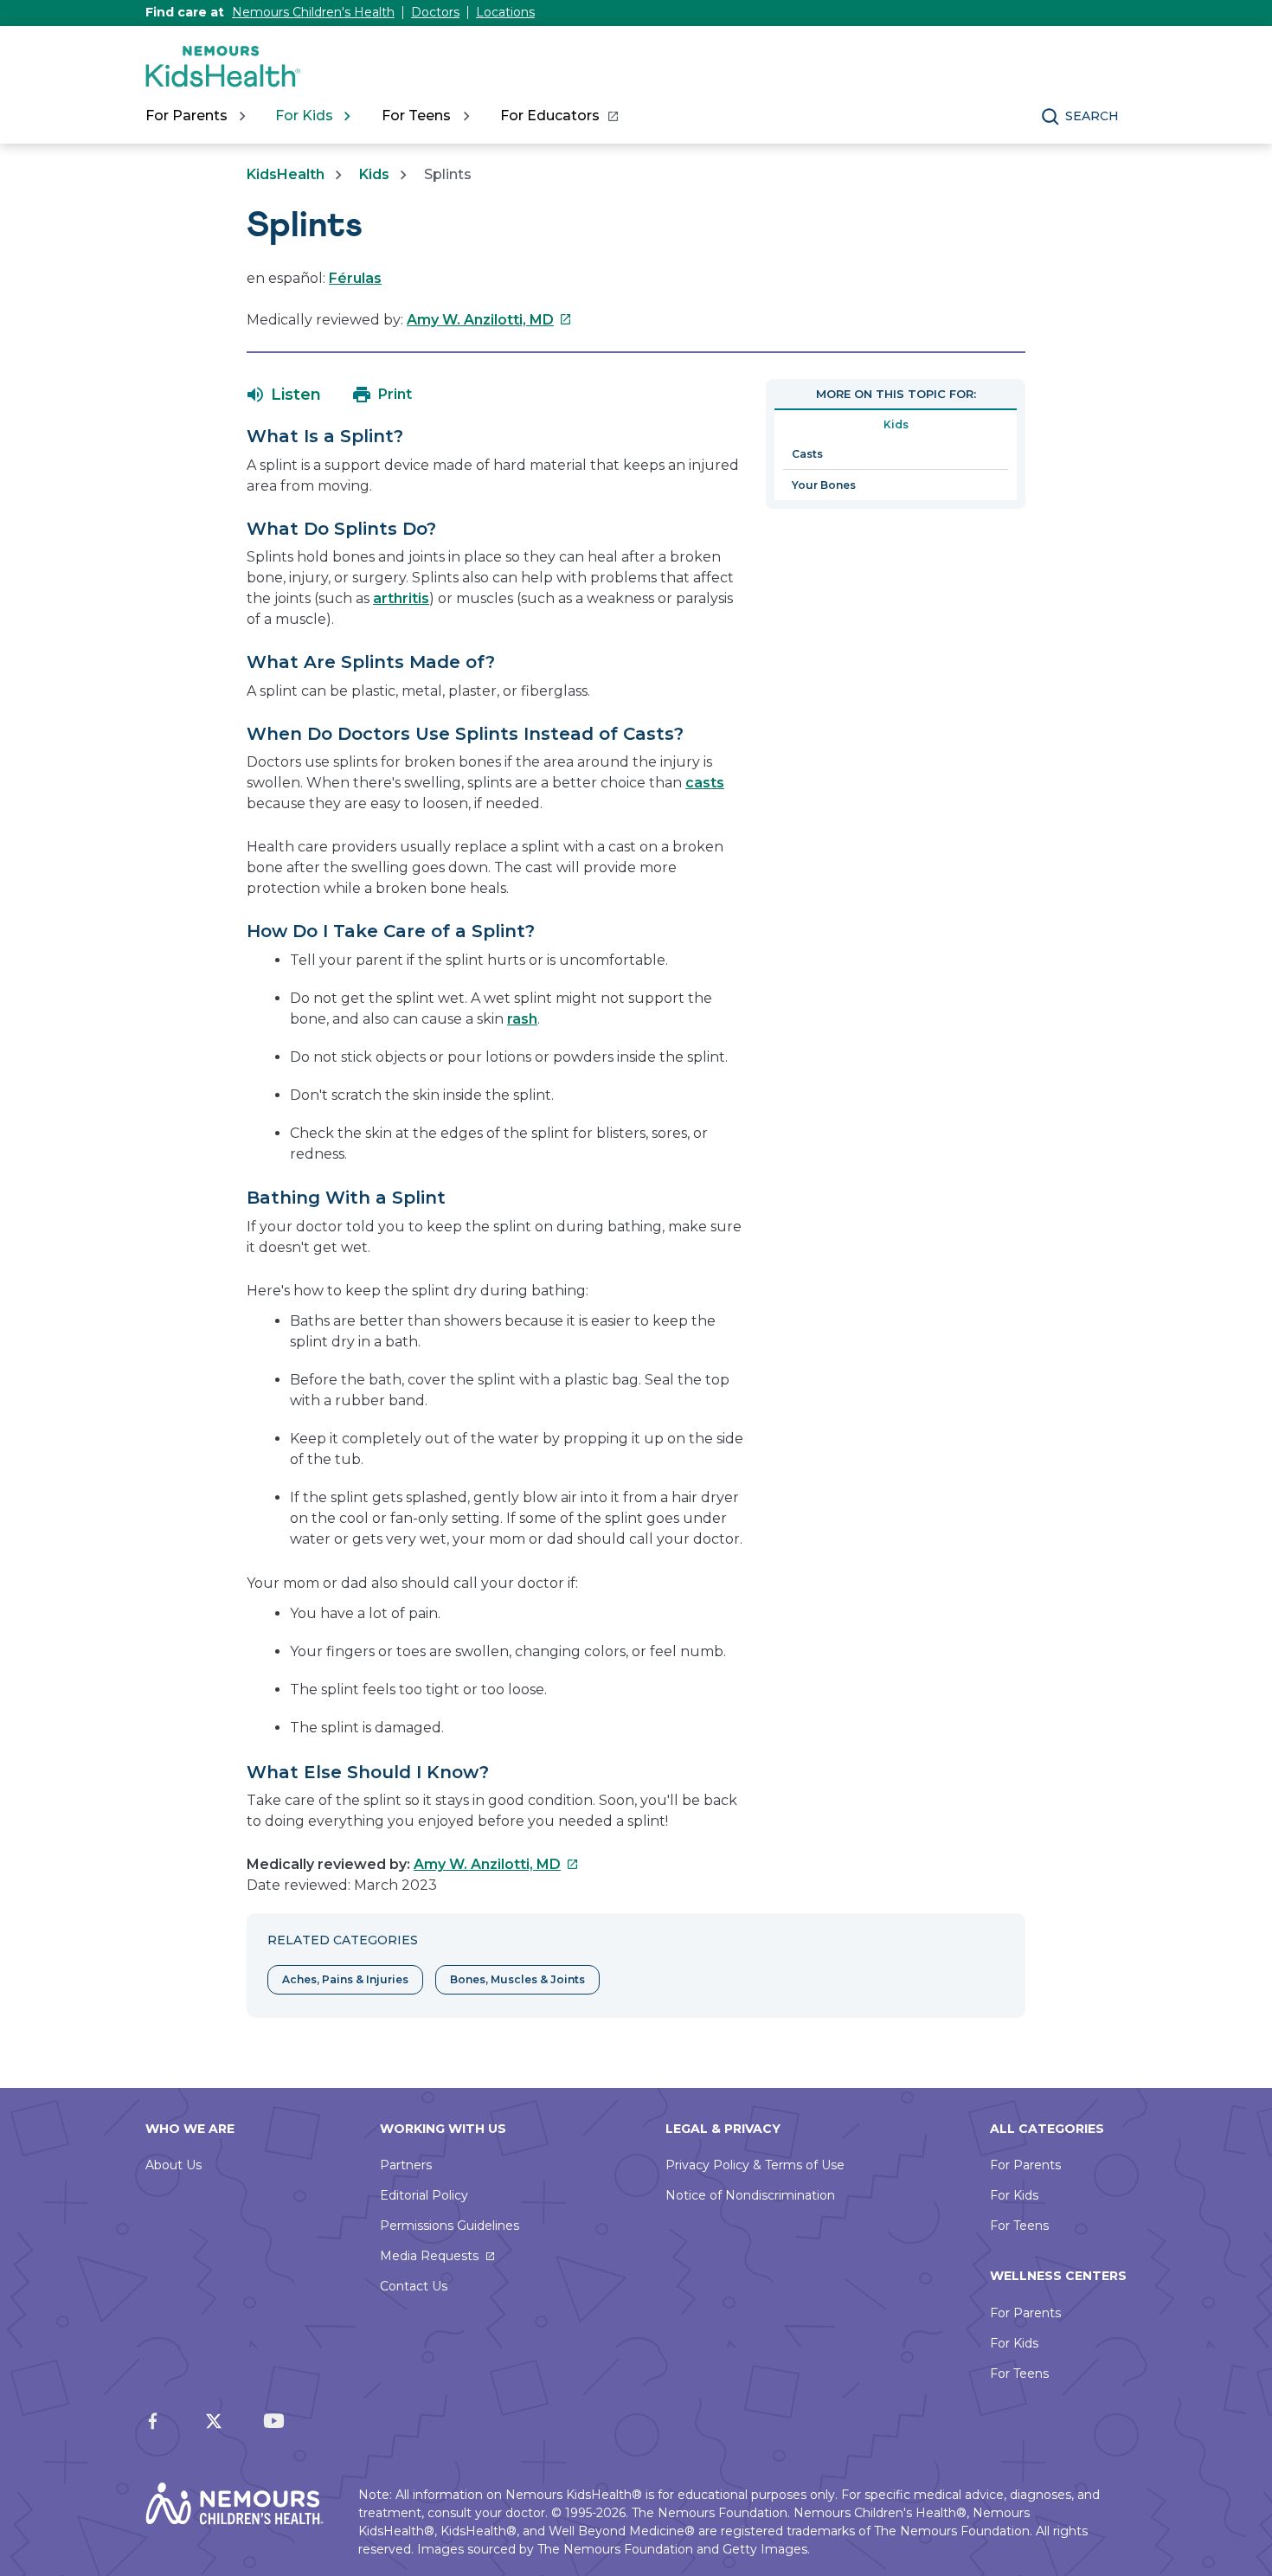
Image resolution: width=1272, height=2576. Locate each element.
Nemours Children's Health (313, 12)
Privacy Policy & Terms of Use (755, 2165)
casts (705, 783)
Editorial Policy (424, 2195)
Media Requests (429, 2256)
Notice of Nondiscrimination (750, 2195)
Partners (406, 2165)
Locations (505, 12)
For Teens (1019, 2226)
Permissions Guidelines (450, 2226)
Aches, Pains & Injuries (345, 1979)
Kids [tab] (896, 424)
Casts (807, 454)
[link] (559, 116)
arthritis (401, 598)
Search (1092, 116)
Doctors (435, 12)
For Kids (1014, 2195)
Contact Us (414, 2286)
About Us (173, 2165)
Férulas (355, 278)
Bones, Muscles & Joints (517, 1979)
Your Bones (824, 485)
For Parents (1025, 2165)
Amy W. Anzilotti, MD (489, 320)
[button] (284, 395)
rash (522, 1019)
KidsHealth (286, 174)
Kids (374, 174)
